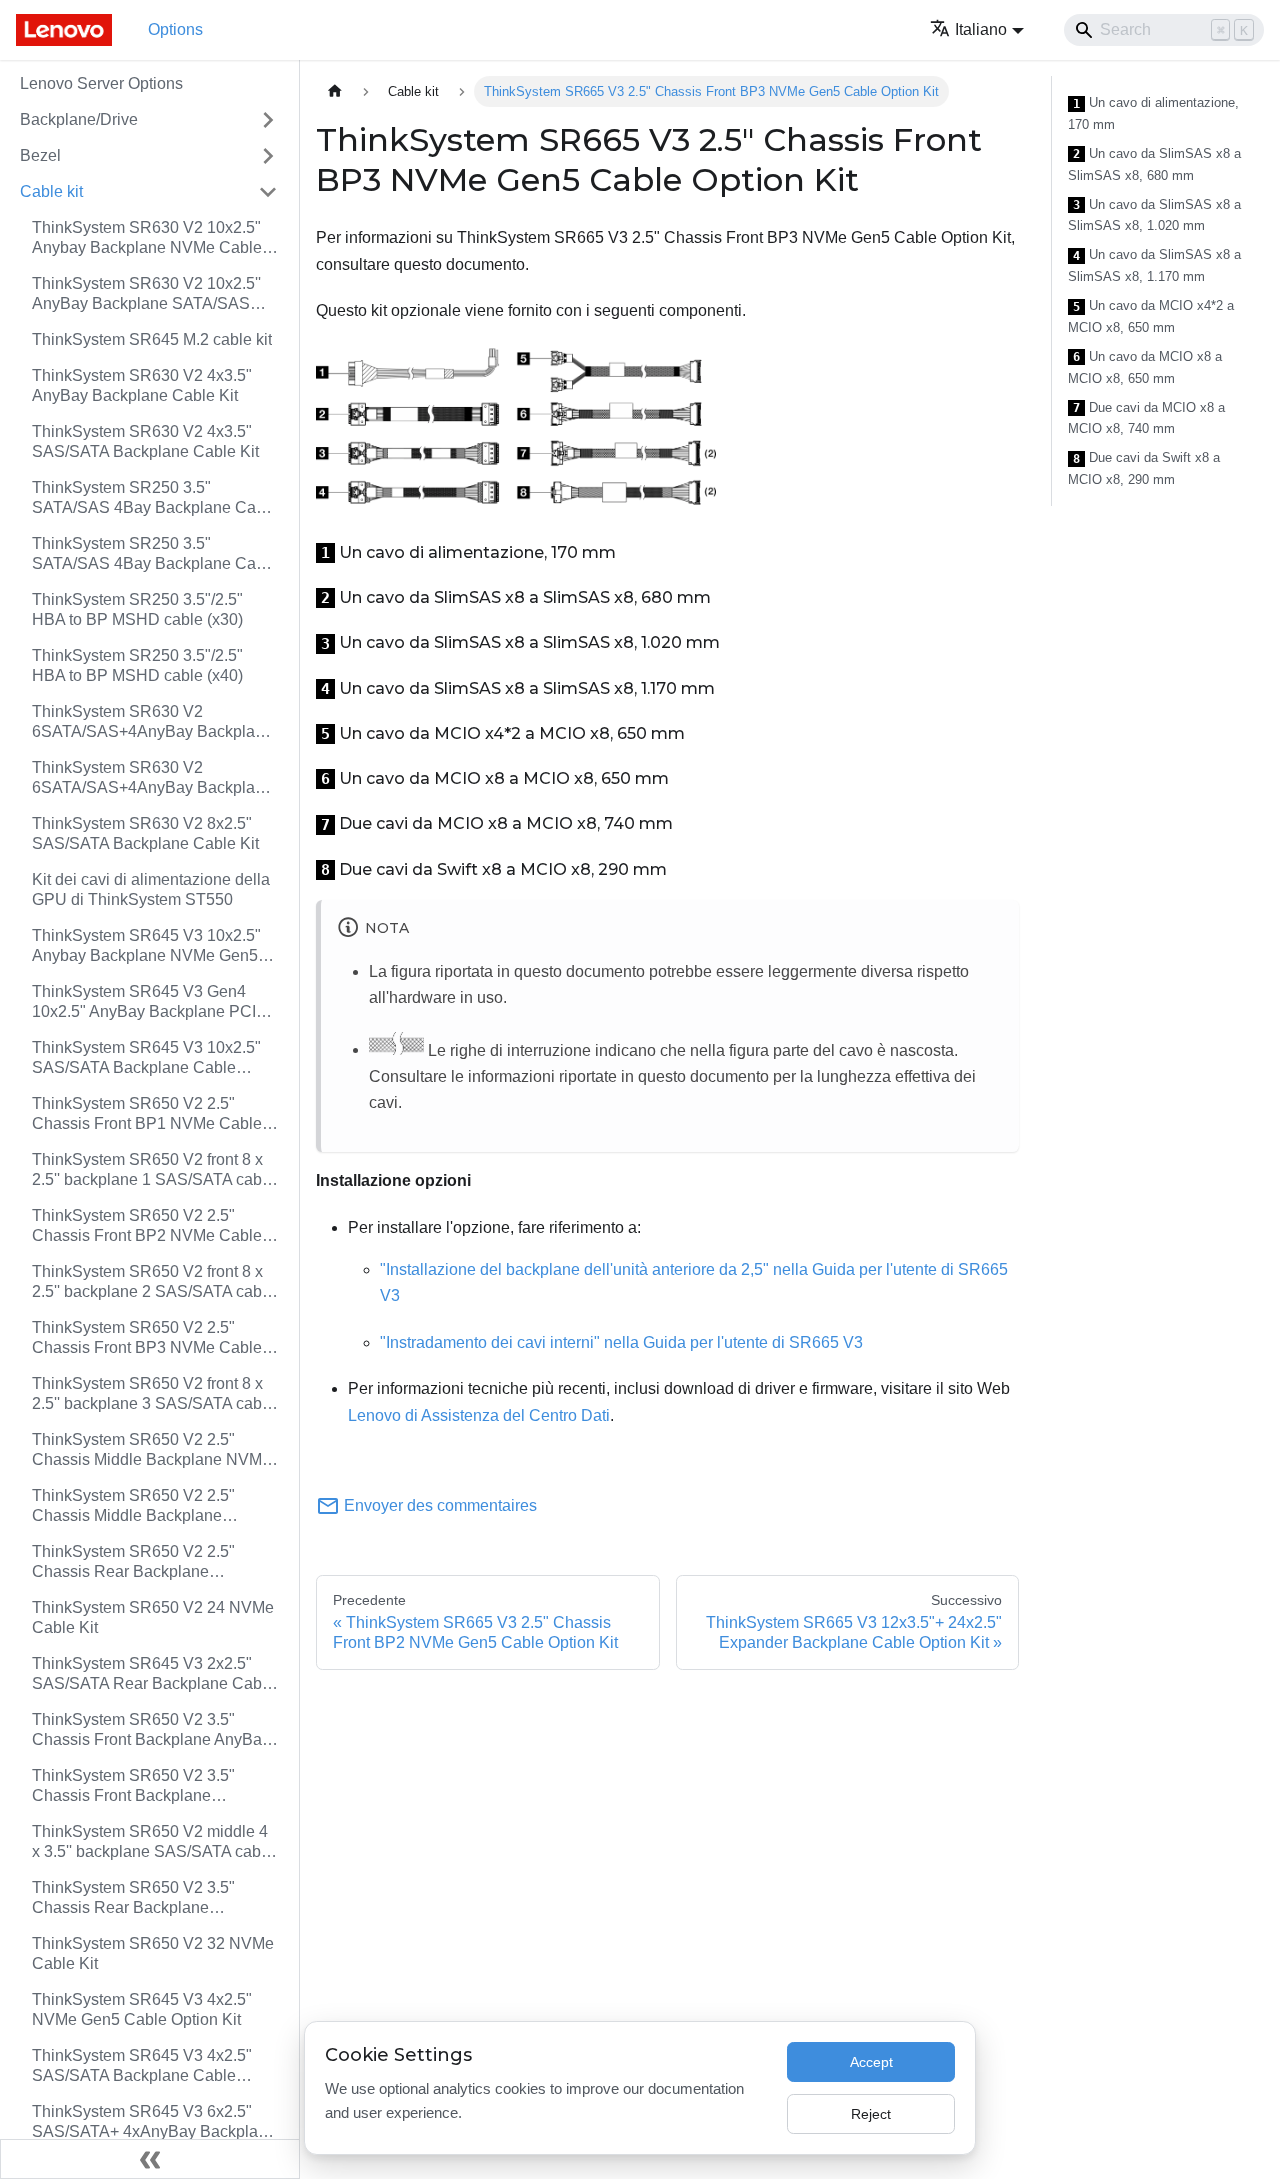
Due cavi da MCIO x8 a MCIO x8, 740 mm (1146, 418)
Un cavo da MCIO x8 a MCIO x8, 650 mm (1145, 367)
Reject (871, 2114)
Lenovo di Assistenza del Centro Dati (479, 1415)
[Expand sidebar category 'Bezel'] (268, 156)
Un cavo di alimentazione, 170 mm (1153, 113)
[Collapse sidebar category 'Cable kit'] (268, 192)
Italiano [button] (981, 29)
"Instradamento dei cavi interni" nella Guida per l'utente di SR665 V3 (621, 1342)
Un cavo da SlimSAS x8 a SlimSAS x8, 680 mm (1154, 164)
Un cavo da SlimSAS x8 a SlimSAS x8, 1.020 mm (1154, 215)
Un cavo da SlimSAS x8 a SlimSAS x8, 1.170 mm (1154, 265)
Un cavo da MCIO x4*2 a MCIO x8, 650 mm (1151, 316)
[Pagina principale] (335, 91)
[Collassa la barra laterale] (150, 2159)
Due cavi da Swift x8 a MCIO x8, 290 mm (1144, 468)
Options (175, 29)
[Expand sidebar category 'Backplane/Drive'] (268, 120)
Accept (871, 2062)
